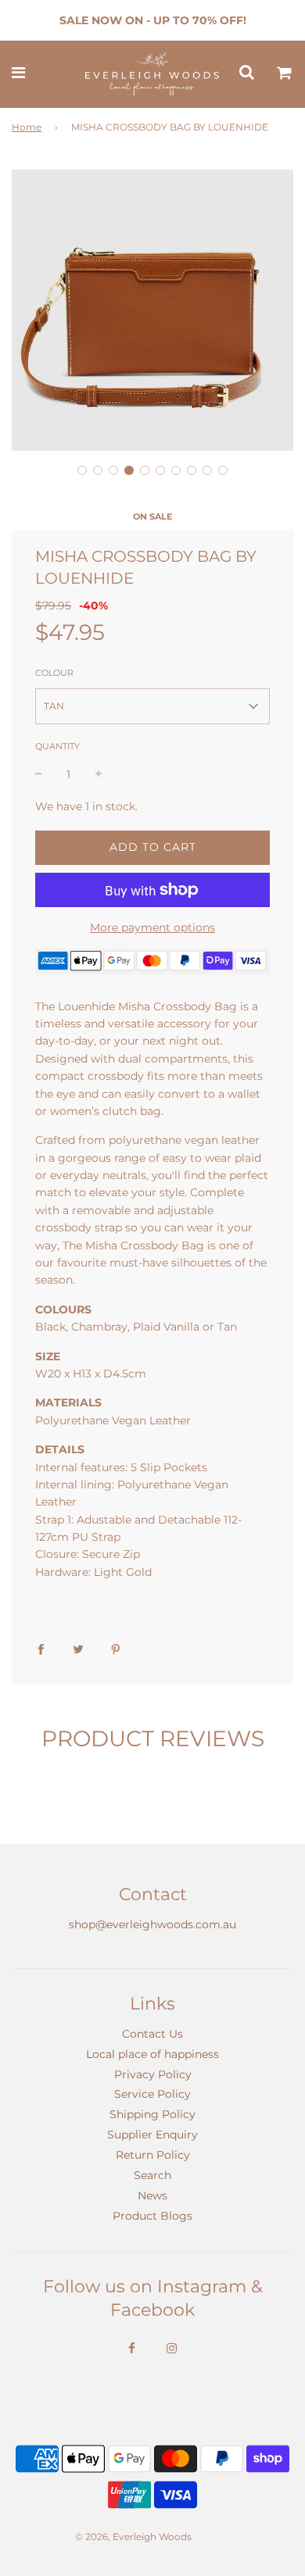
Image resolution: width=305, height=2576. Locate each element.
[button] (82, 470)
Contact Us (152, 2034)
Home (27, 127)
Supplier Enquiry (152, 2135)
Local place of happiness (152, 2054)
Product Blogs (152, 2216)
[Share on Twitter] (78, 1648)
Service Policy (152, 2094)
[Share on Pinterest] (116, 1648)
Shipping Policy (152, 2114)
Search (152, 2175)
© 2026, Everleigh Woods (133, 2537)
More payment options (152, 927)
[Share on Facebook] (41, 1648)
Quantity (57, 746)
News (152, 2195)
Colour (54, 673)
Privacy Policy (153, 2074)
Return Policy (153, 2155)
